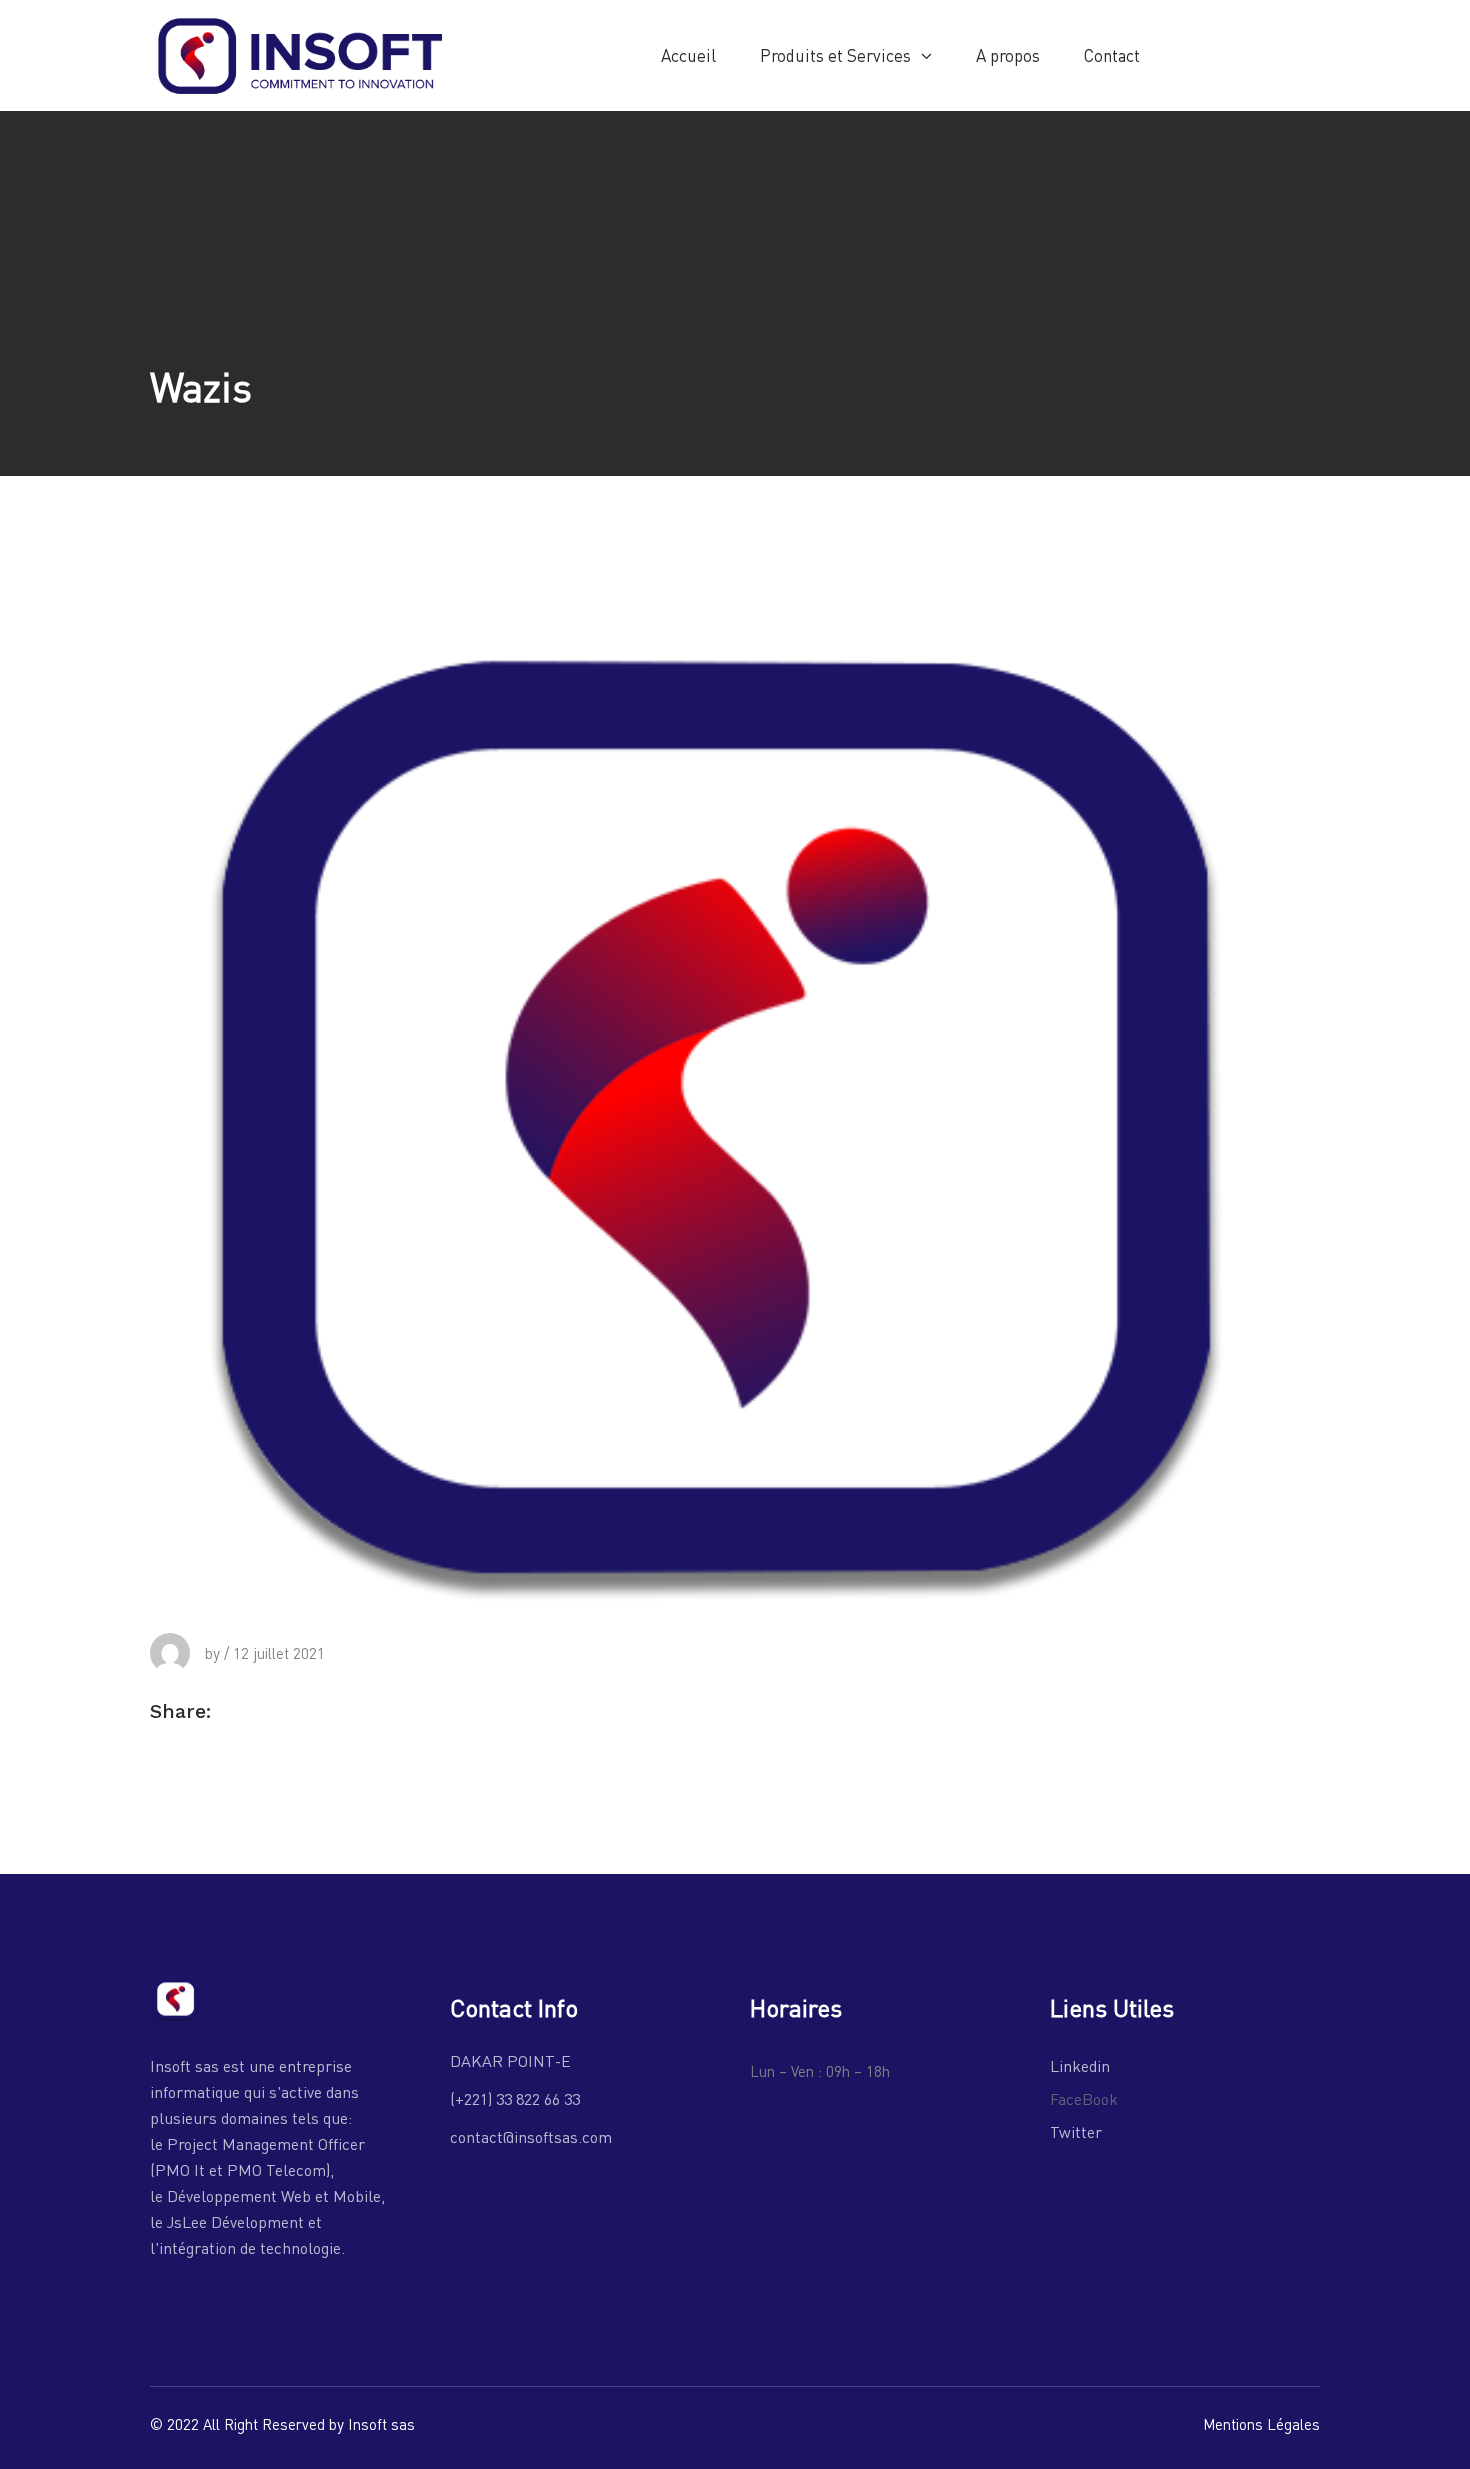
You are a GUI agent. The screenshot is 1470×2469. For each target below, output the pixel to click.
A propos (1008, 55)
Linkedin (1080, 2065)
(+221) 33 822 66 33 (515, 2098)
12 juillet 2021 (279, 1653)
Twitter (1076, 2131)
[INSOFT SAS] (300, 53)
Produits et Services (835, 55)
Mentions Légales (1261, 2424)
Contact (1112, 55)
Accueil (688, 55)
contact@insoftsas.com (531, 2136)
